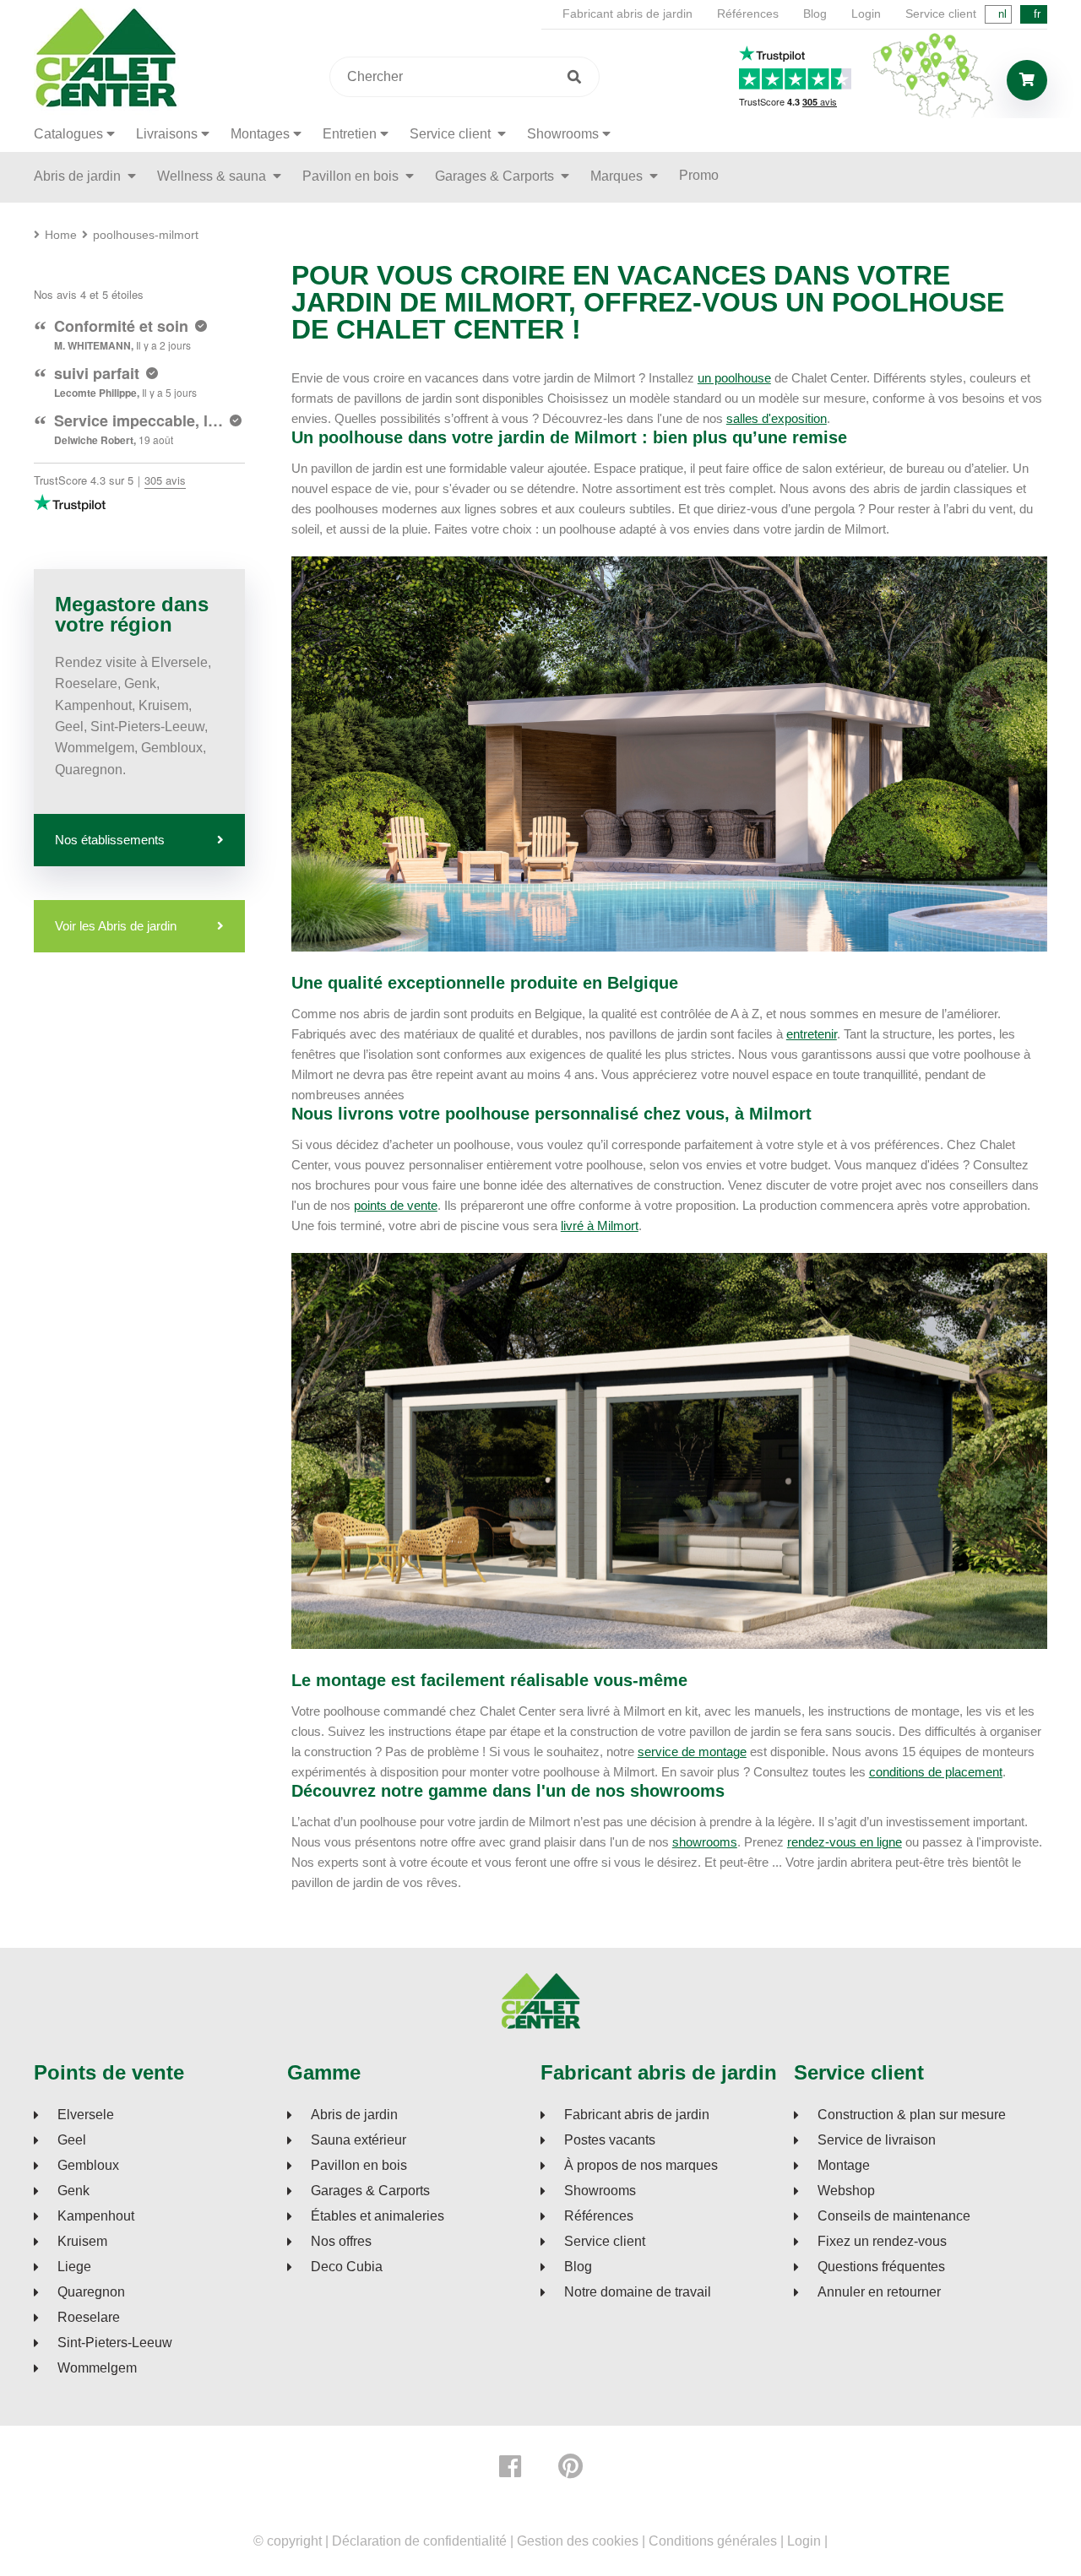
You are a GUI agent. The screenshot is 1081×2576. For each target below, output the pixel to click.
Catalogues (68, 134)
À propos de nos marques (641, 2166)
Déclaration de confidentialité (419, 2541)
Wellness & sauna (213, 176)
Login (866, 14)
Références (748, 14)
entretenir (812, 1034)
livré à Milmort (600, 1226)
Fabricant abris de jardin (627, 14)
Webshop (846, 2191)
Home (61, 235)
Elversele (86, 2115)
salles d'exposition (777, 418)
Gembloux (88, 2166)
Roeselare (89, 2318)
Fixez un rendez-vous (882, 2242)
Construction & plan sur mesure (912, 2115)
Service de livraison (877, 2140)
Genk (73, 2191)
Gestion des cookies (578, 2541)
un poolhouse (734, 378)
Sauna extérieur (359, 2140)
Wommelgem (97, 2368)
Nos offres (341, 2242)
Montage (844, 2166)
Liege (74, 2267)
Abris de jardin (79, 176)
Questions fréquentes (881, 2267)
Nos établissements (110, 840)
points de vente (396, 1205)
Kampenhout (96, 2216)
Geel (72, 2140)
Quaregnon (91, 2292)
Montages (260, 134)
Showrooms (563, 134)
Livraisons (167, 134)
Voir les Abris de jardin (116, 926)
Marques (618, 176)
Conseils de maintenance (894, 2216)
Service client (941, 14)
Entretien (350, 134)
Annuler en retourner (879, 2292)
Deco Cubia (347, 2267)
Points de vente (109, 2073)
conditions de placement (936, 1772)
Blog (815, 14)
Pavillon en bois (352, 176)
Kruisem (82, 2242)
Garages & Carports (496, 176)
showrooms (705, 1842)
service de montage (692, 1752)
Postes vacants (610, 2140)
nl (1002, 14)
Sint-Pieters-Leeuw (115, 2343)
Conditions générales (713, 2541)
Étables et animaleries (378, 2216)
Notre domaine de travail (638, 2292)
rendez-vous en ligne (845, 1842)
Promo (699, 175)
